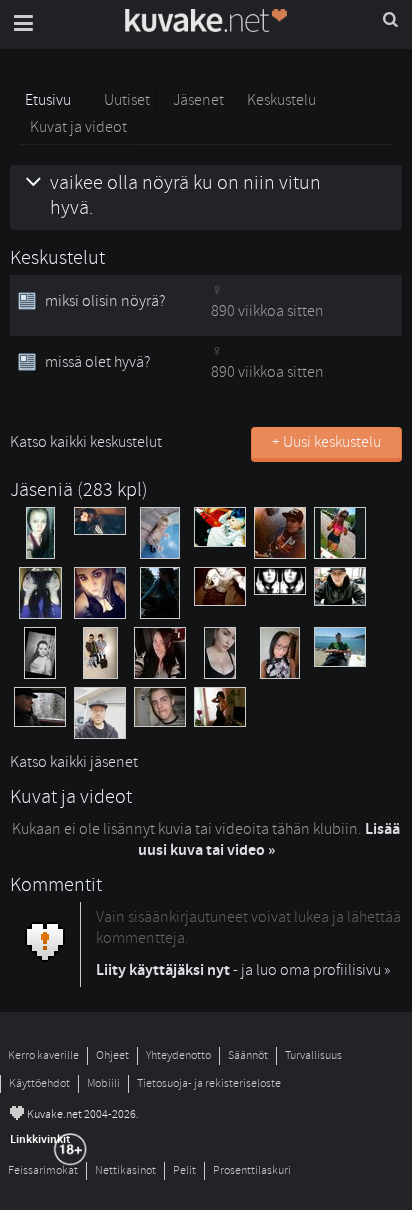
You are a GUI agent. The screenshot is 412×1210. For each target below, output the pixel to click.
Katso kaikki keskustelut (86, 442)
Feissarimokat (43, 1170)
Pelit (184, 1170)
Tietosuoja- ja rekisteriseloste (209, 1083)
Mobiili (103, 1083)
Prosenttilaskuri (252, 1170)
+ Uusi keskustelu (326, 442)
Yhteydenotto (178, 1055)
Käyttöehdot (39, 1083)
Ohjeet (112, 1055)
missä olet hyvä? (97, 362)
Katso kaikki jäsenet (74, 762)
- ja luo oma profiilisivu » (243, 970)
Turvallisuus (313, 1055)
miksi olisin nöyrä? (105, 301)
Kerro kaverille (43, 1055)
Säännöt (248, 1055)
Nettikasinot (125, 1170)
